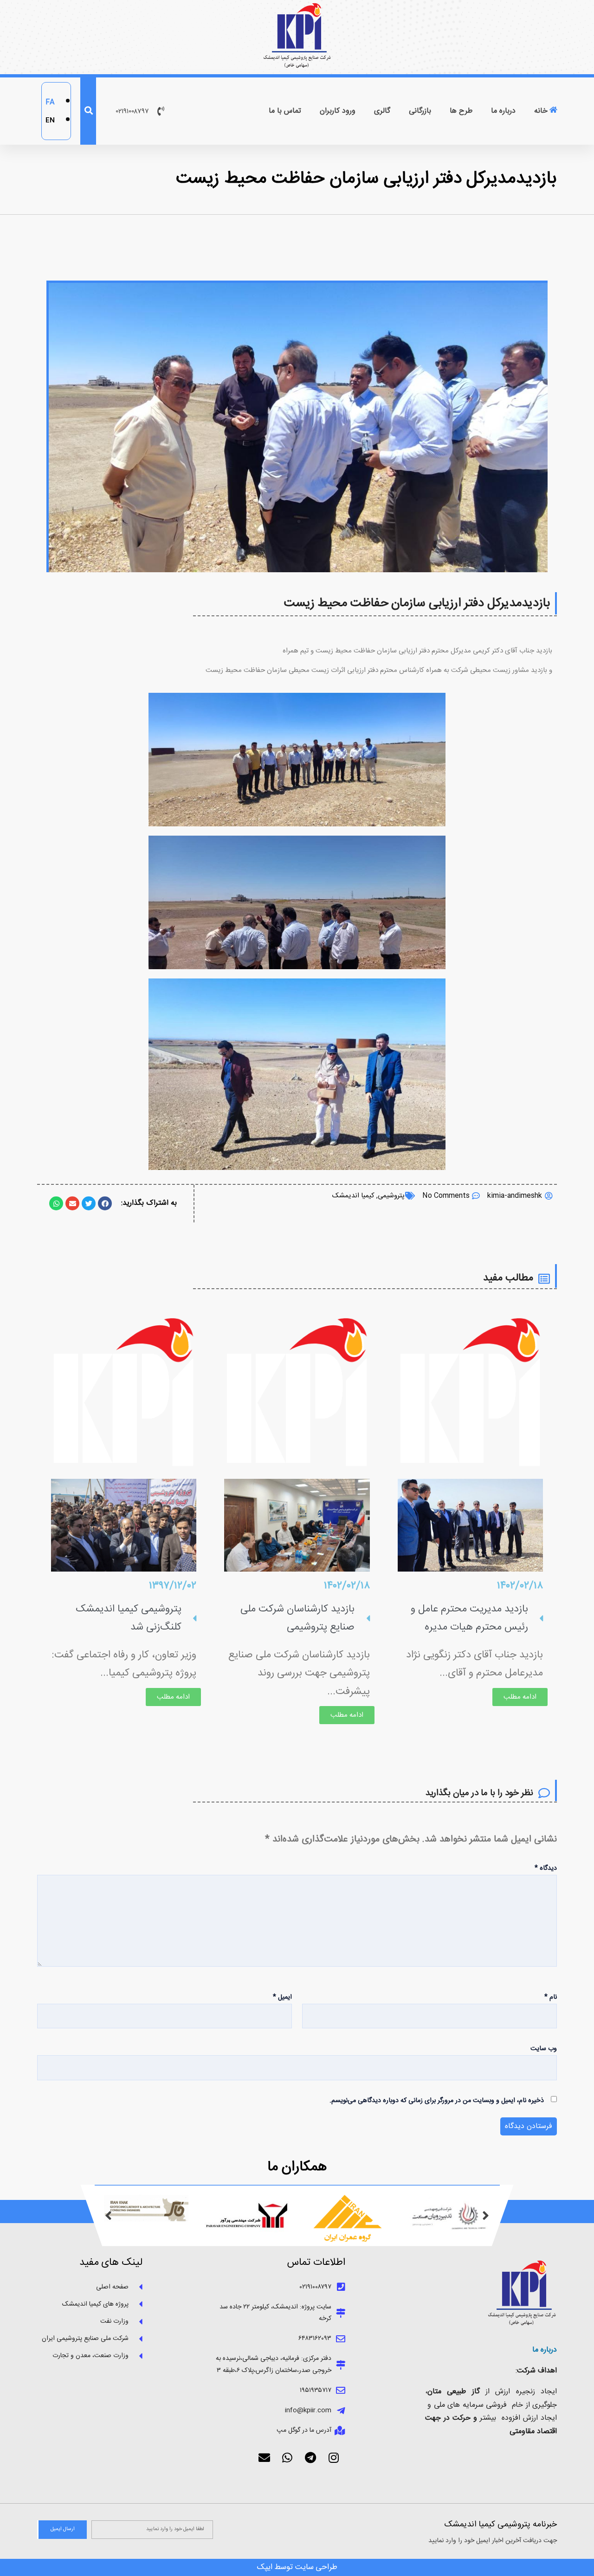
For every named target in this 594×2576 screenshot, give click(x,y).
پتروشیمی (391, 1196)
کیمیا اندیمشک (353, 1196)
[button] (109, 2218)
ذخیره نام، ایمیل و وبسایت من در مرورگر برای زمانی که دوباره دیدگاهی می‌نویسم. (437, 2101)
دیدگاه (546, 1868)
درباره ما (503, 111)
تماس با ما (285, 111)
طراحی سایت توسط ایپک (297, 2567)
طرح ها (461, 111)
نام (551, 1997)
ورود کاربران (338, 111)
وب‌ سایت (544, 2049)
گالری (382, 111)
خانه (541, 111)
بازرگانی (420, 111)
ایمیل (282, 1997)
